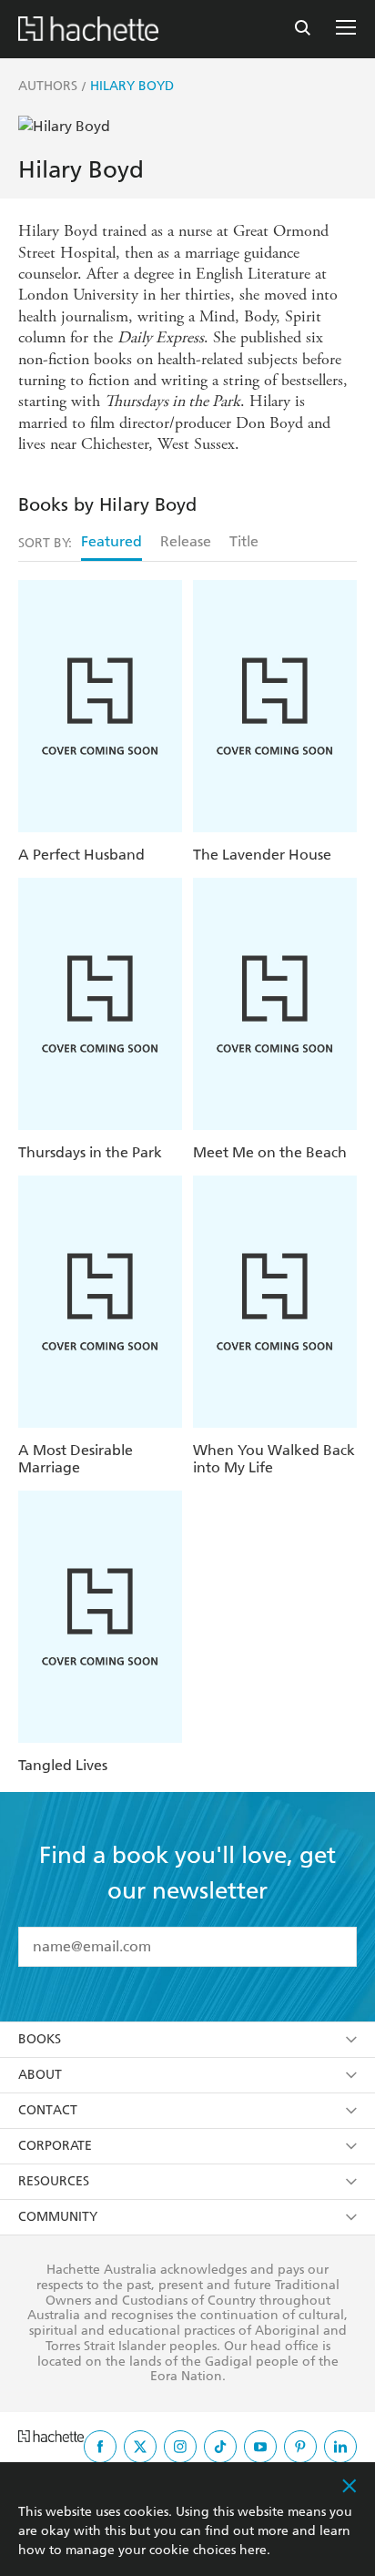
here (253, 2550)
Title (244, 541)
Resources (54, 2181)
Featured (111, 541)
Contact (48, 2110)
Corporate (55, 2146)
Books (40, 2039)
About (40, 2075)
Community (58, 2217)
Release (186, 541)
